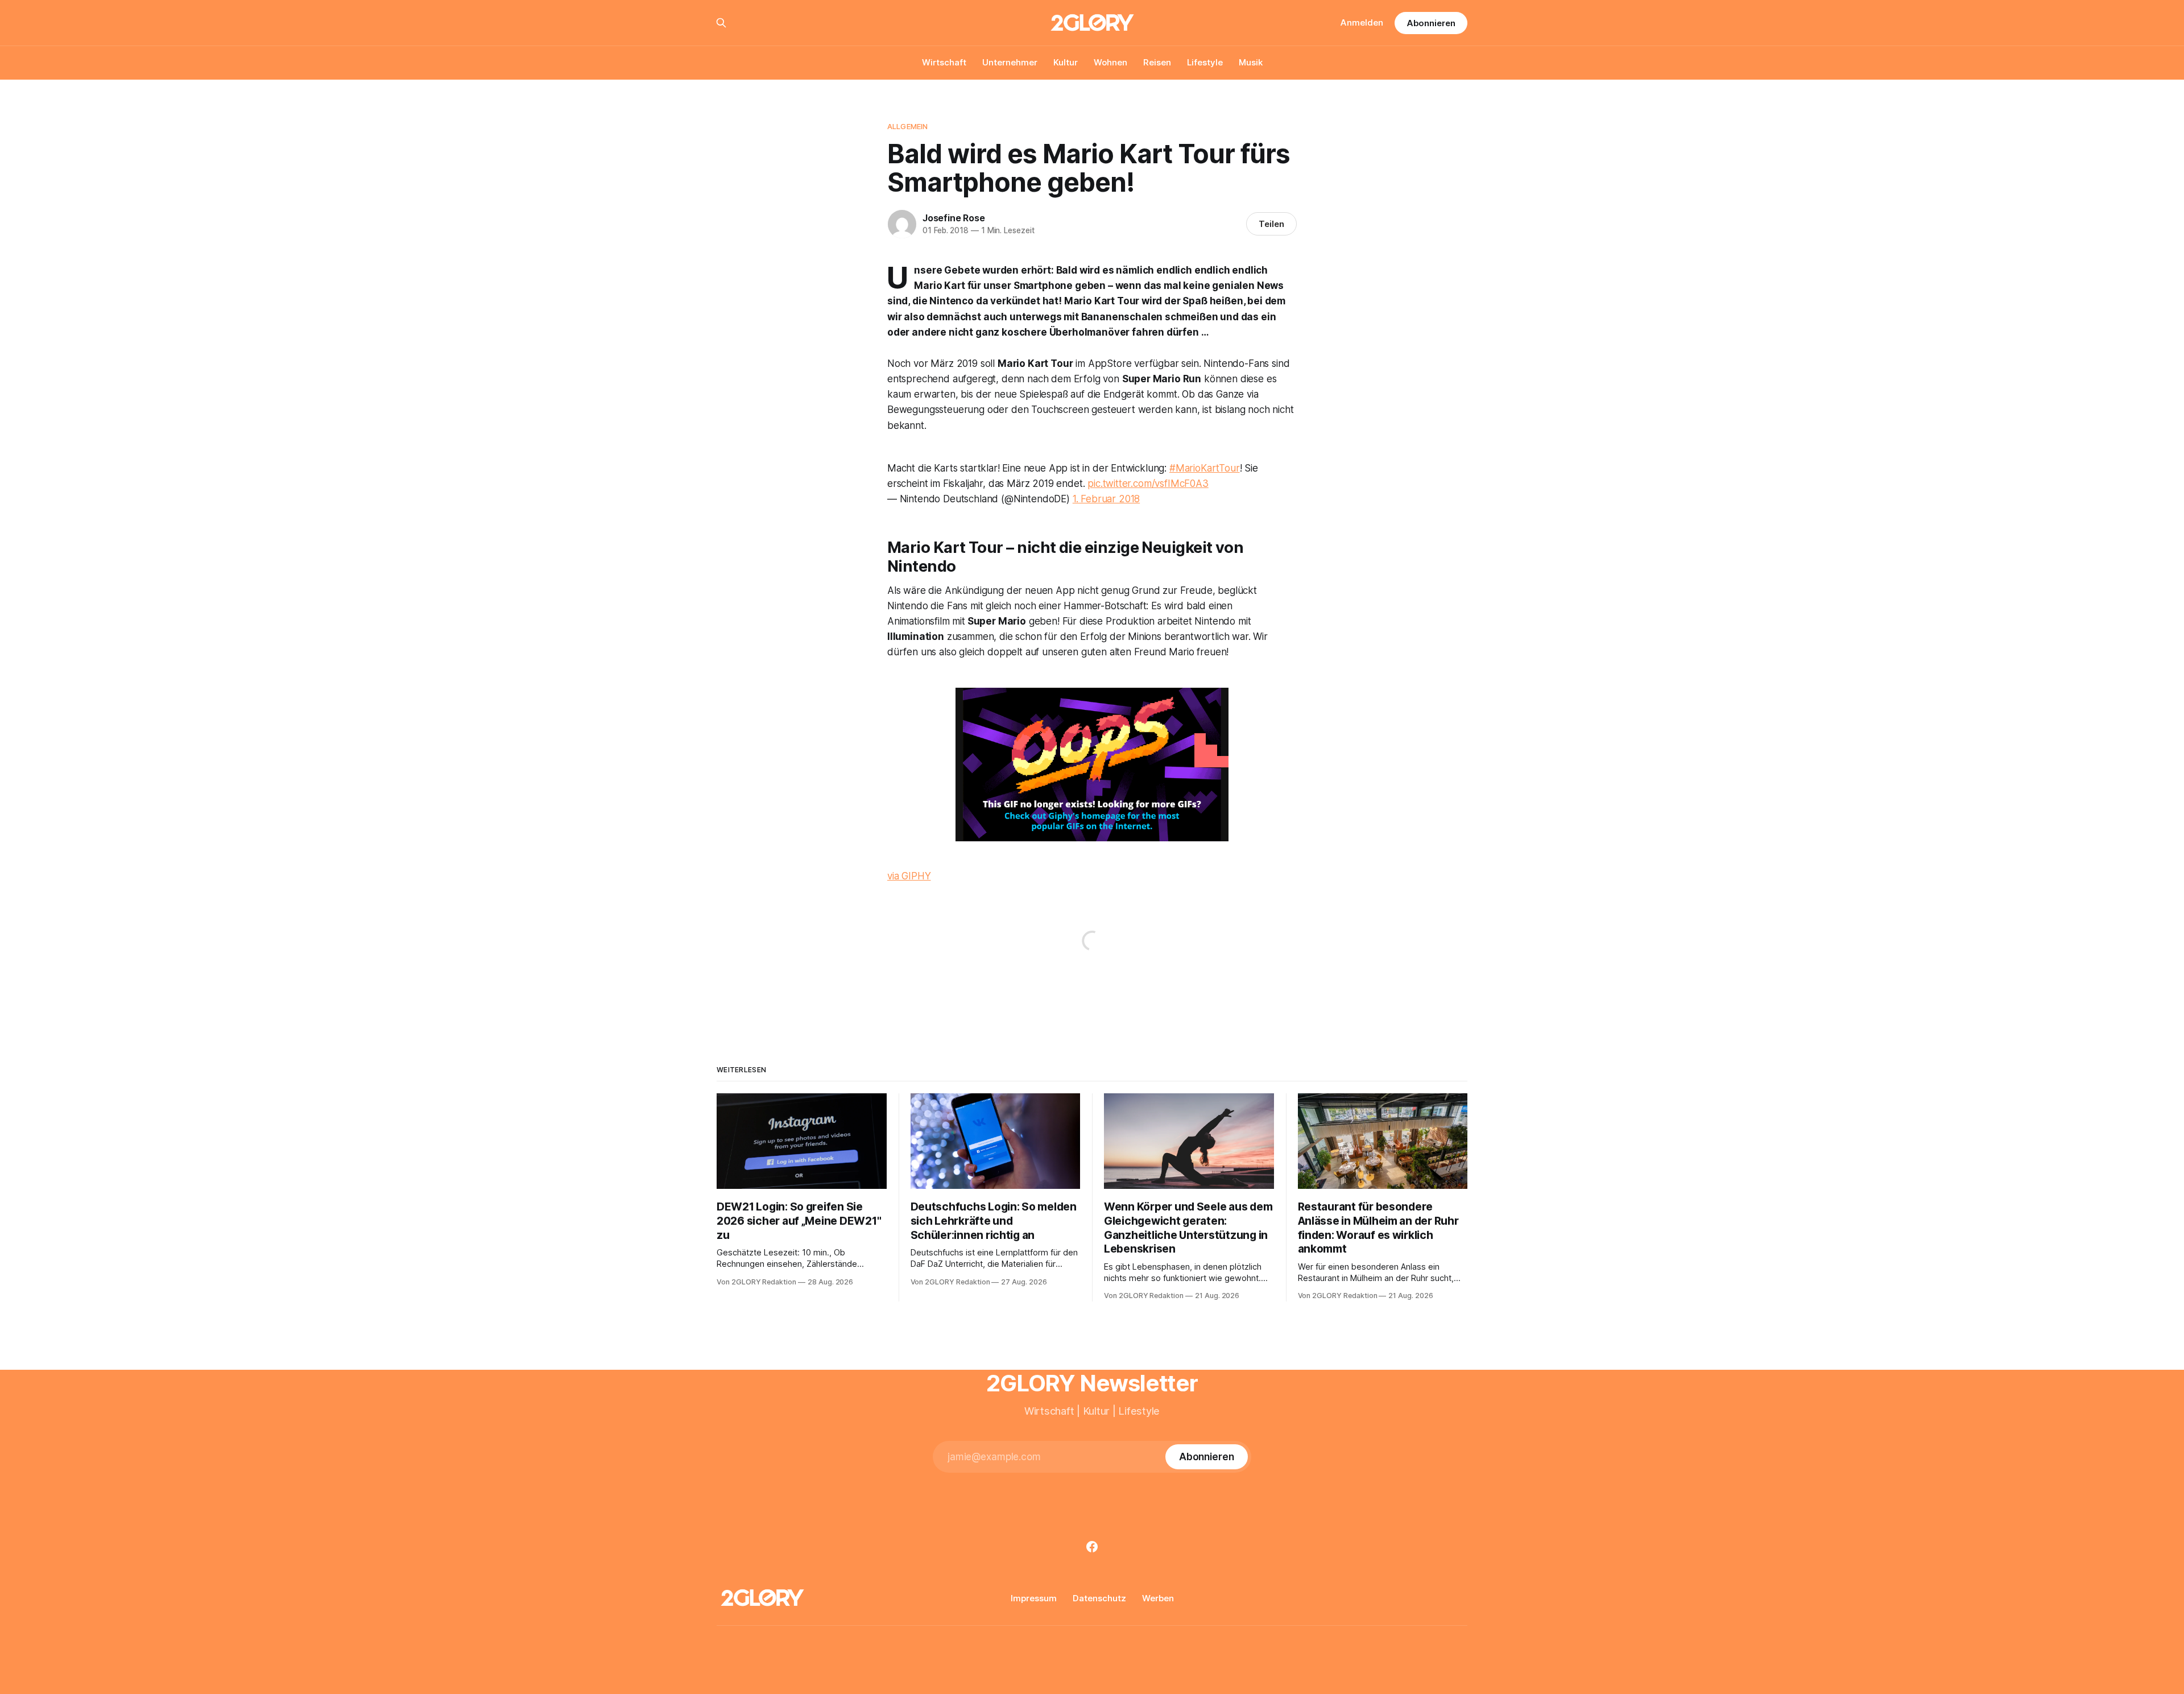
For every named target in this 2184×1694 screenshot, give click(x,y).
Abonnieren (1431, 23)
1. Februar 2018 (1106, 499)
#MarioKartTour (1205, 468)
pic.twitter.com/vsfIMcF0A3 (1148, 484)
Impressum (1034, 1598)
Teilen (1271, 224)
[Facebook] (1092, 1547)
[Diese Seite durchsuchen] (721, 23)
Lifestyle (1205, 62)
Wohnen (1110, 62)
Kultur (1066, 62)
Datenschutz (1099, 1598)
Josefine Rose (954, 218)
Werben (1158, 1598)
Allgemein (907, 126)
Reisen (1157, 62)
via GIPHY (909, 876)
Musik (1251, 62)
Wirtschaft (944, 62)
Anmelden (1362, 22)
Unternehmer (1010, 62)
